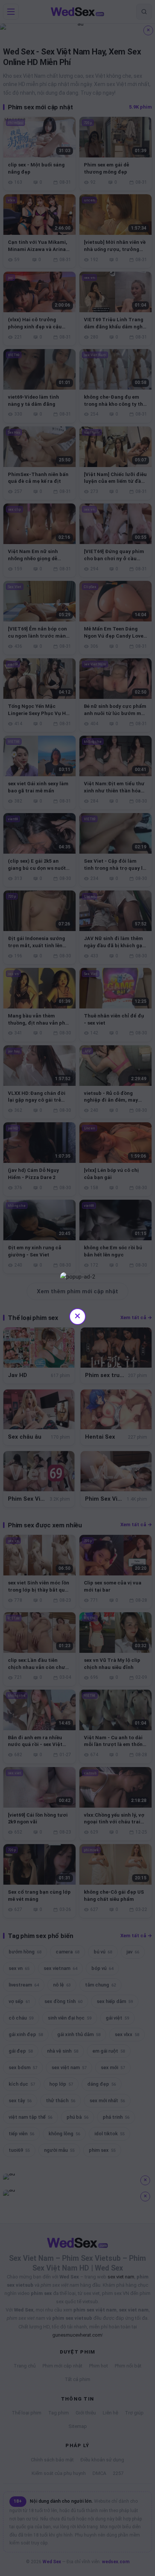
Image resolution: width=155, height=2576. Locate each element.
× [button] (77, 1316)
